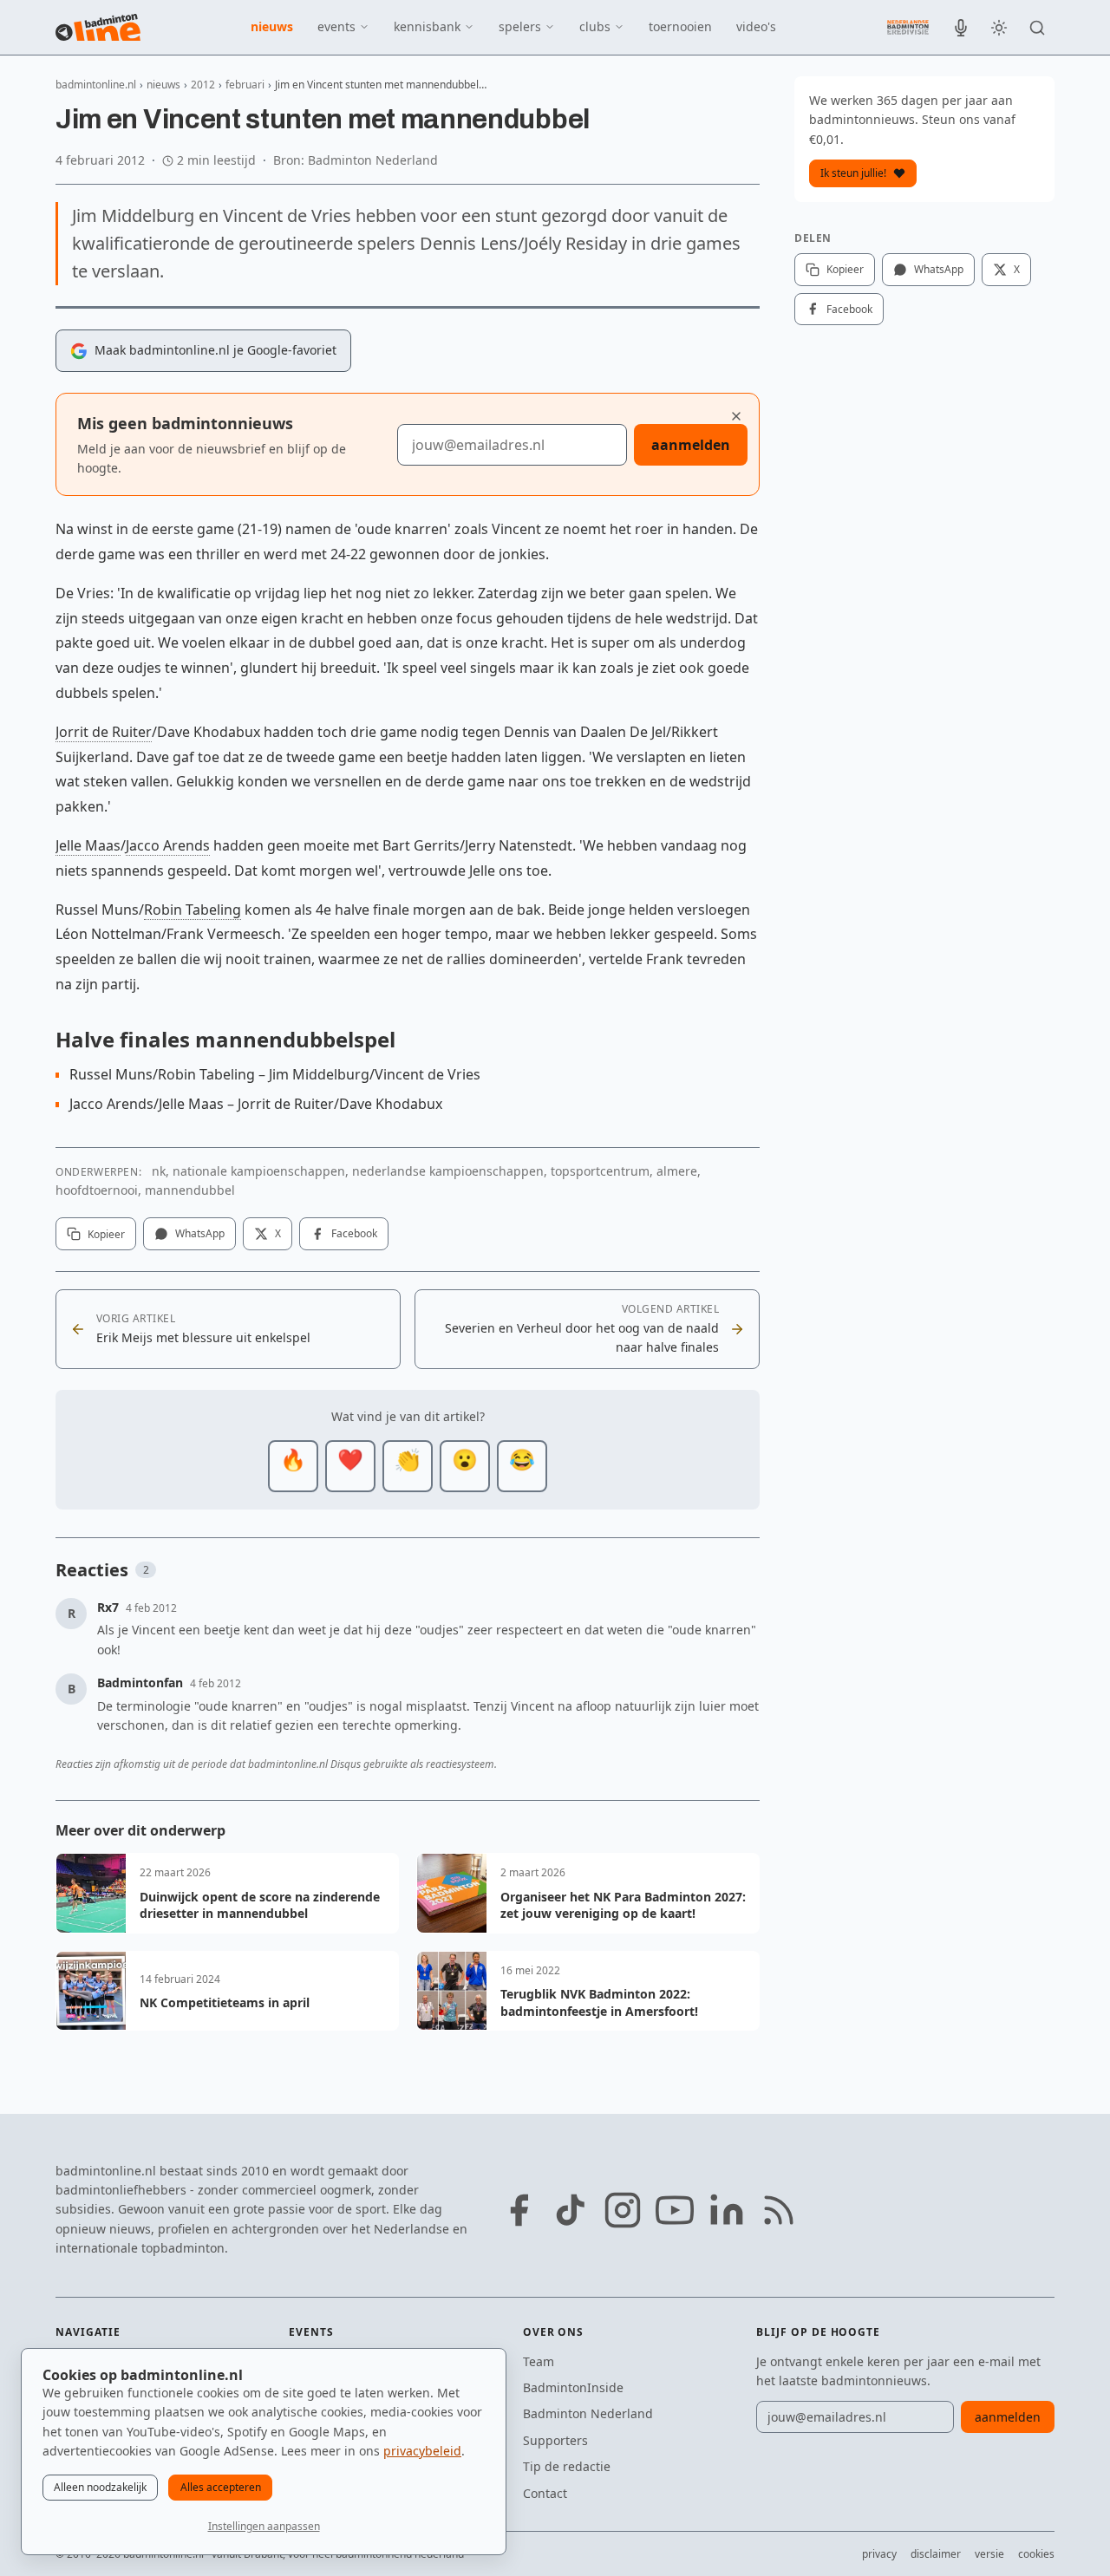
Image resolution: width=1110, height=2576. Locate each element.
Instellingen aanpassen (264, 2526)
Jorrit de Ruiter (104, 732)
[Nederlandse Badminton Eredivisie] (908, 27)
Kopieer (106, 1234)
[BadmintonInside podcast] (961, 28)
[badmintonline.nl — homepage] (98, 28)
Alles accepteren (221, 2487)
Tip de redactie (567, 2466)
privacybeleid (422, 2451)
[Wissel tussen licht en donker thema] (999, 28)
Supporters (555, 2440)
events (336, 26)
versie (989, 2554)
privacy (879, 2554)
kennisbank (427, 26)
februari (245, 85)
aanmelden (691, 445)
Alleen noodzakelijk (100, 2487)
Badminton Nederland (588, 2413)
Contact (545, 2493)
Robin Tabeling (193, 910)
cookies (1036, 2554)
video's (756, 26)
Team (539, 2361)
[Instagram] (623, 2210)
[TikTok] (571, 2210)
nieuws (272, 26)
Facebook (354, 1233)
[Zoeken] (1037, 28)
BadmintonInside (573, 2387)
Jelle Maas (88, 845)
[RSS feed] (779, 2210)
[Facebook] (519, 2210)
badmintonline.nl (96, 85)
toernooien (680, 26)
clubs (595, 26)
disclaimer (936, 2554)
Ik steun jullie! (853, 173)
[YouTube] (675, 2210)
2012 (203, 85)
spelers (520, 26)
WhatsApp (200, 1233)
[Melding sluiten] (736, 416)
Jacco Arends (168, 845)
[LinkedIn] (727, 2210)
